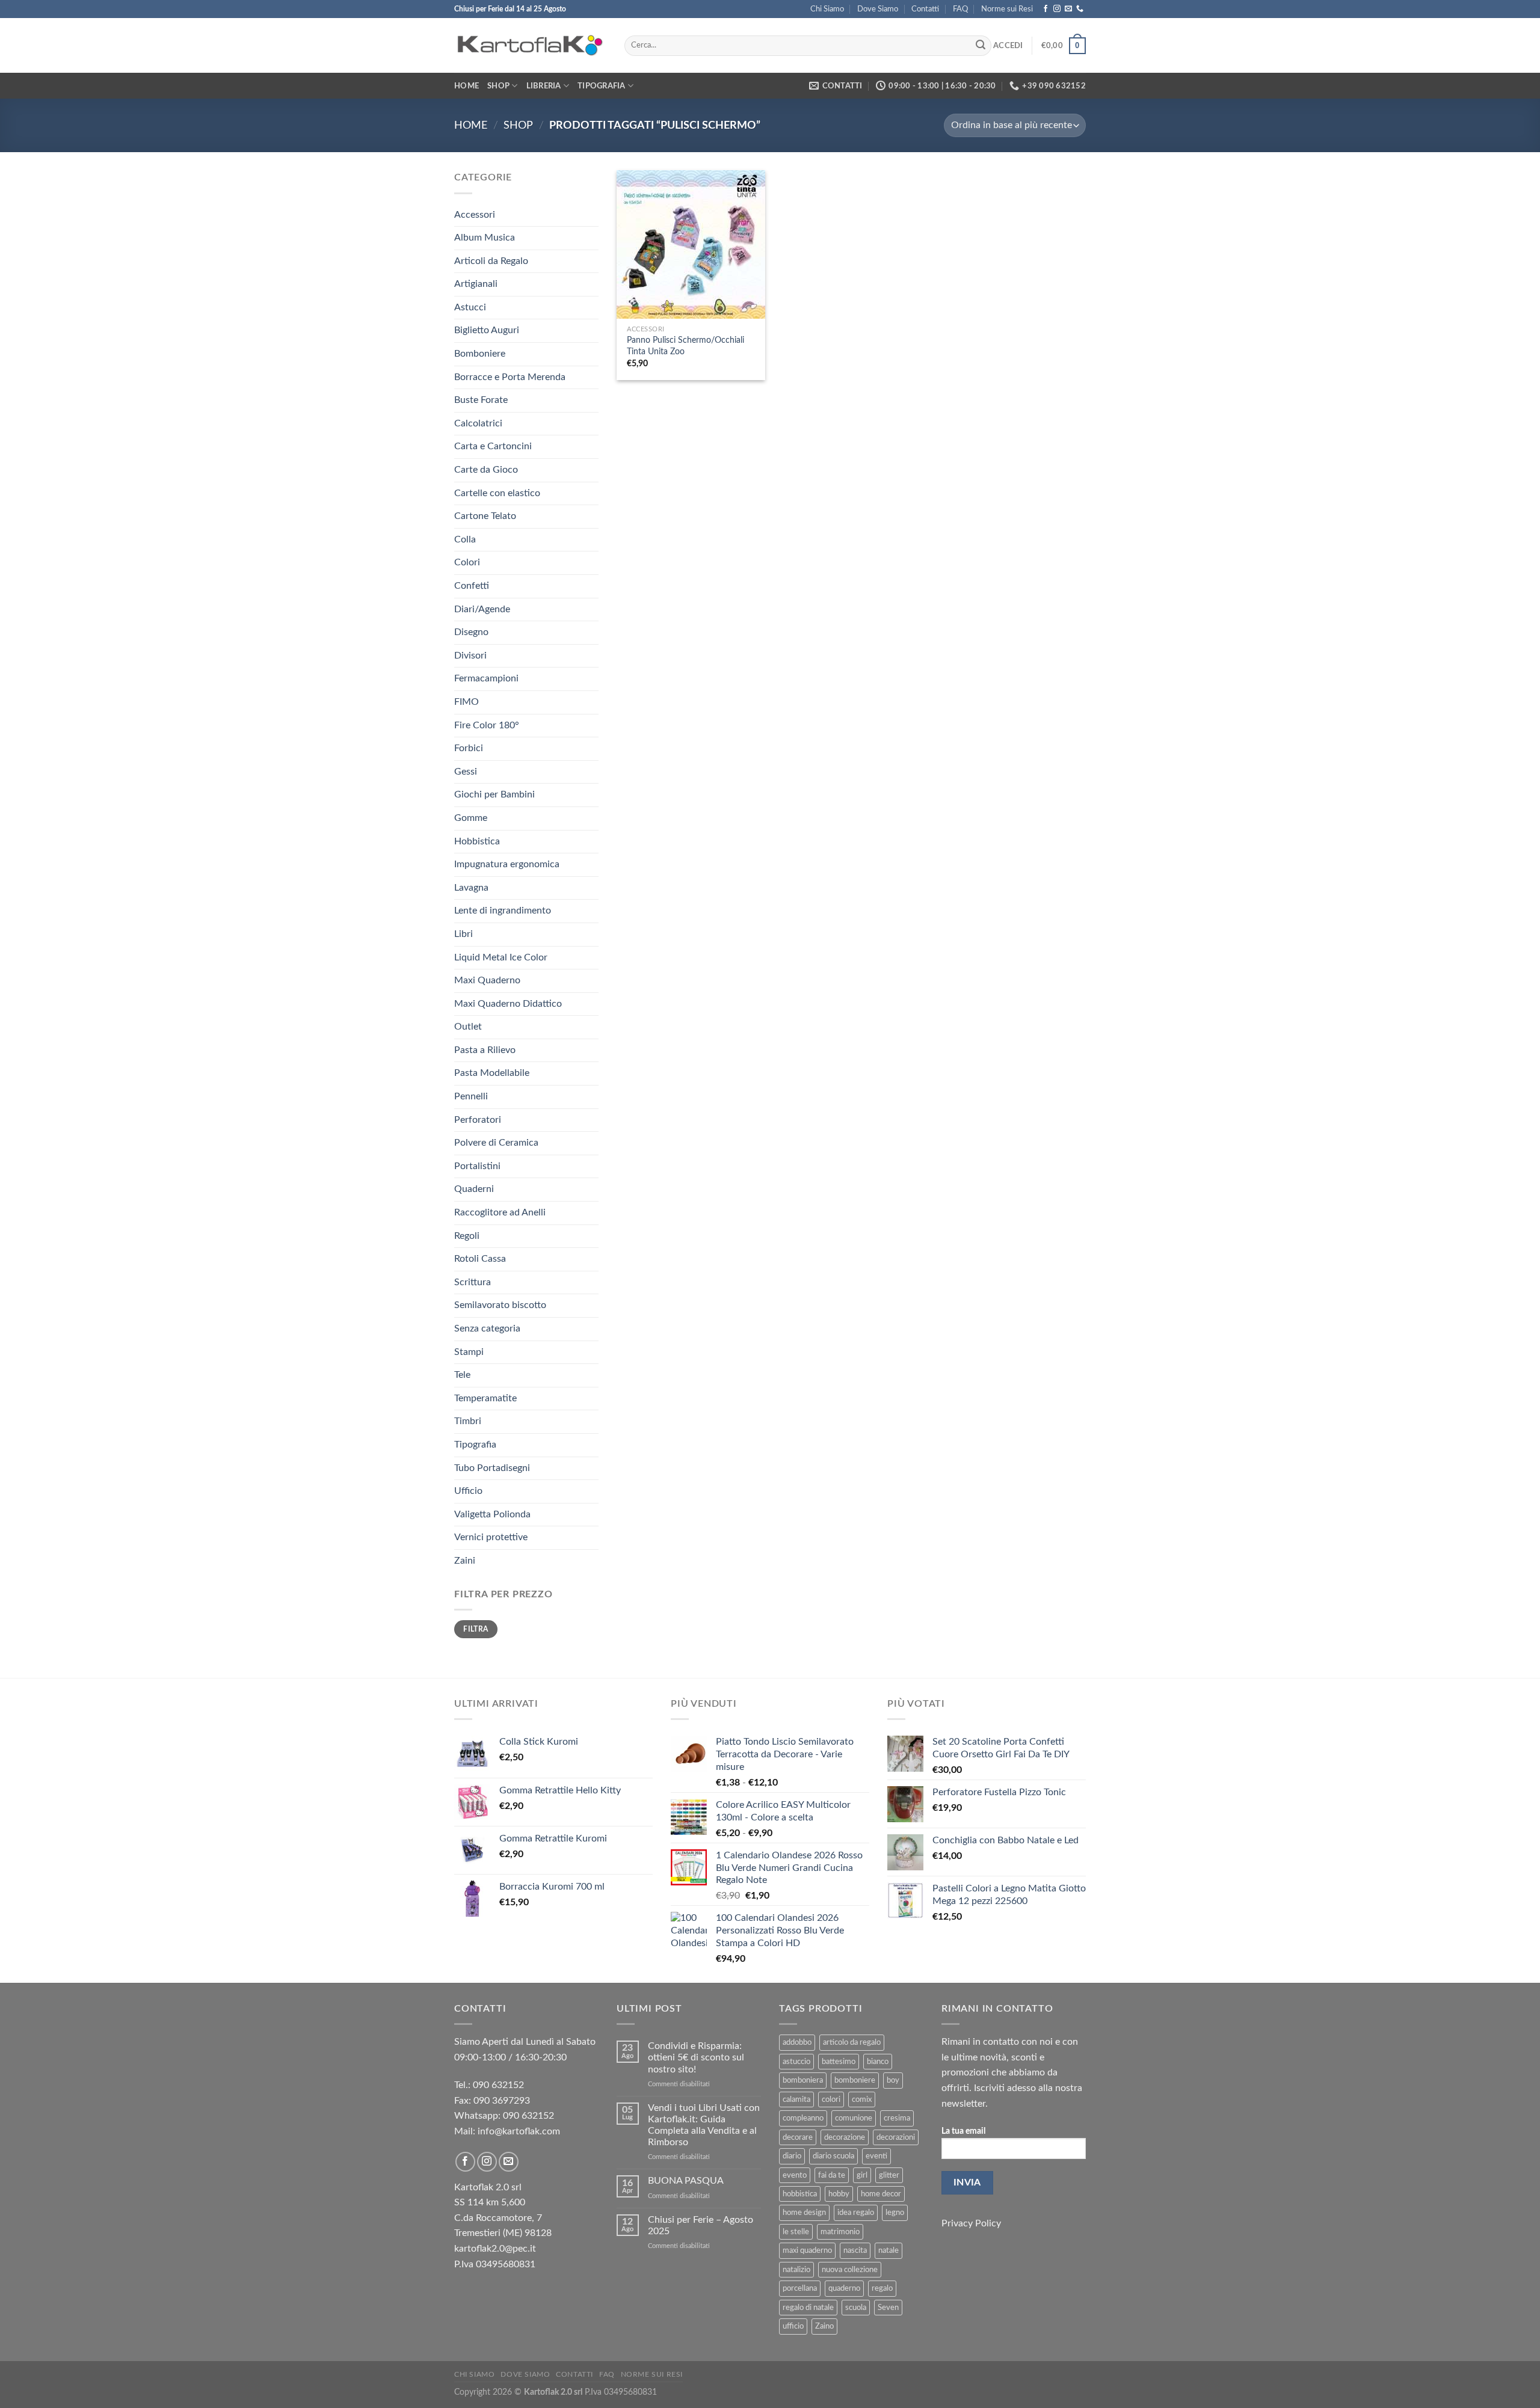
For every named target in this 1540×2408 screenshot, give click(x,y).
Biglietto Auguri (487, 330)
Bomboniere (480, 354)
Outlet (468, 1027)
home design (804, 2213)
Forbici (469, 748)
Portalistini (477, 1166)
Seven (888, 2308)
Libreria (544, 86)
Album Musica (485, 238)
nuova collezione (850, 2270)
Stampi (469, 1352)
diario (792, 2156)
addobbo (797, 2042)
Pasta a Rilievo (485, 1050)
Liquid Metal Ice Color (501, 957)
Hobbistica (477, 841)
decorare (798, 2137)
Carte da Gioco (486, 470)
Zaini (465, 1561)
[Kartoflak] (530, 46)
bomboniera (803, 2080)
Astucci (470, 307)
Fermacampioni (486, 678)
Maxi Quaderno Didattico (508, 1004)
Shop (498, 86)
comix (862, 2099)
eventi (876, 2156)
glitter (889, 2175)
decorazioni (896, 2137)
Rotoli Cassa (480, 1259)
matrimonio (840, 2232)
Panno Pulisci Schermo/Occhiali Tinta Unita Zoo (685, 346)
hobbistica (800, 2194)
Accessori (475, 215)
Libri (464, 934)
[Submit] (981, 46)
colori (831, 2099)
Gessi (466, 772)
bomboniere (855, 2080)
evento (795, 2175)
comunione (854, 2118)
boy (893, 2080)
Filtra (476, 1629)
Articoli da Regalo (491, 261)
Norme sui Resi (1007, 9)
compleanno (803, 2118)
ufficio (793, 2326)
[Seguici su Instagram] (1057, 9)
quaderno (844, 2288)
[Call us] (1080, 9)
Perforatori (478, 1120)
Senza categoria (487, 1328)
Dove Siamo (878, 9)
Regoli (467, 1236)
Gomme (471, 818)
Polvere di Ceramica (496, 1143)
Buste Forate (481, 400)
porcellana (800, 2288)
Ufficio (468, 1491)
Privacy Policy (971, 2223)
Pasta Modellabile (492, 1073)
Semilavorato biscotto (500, 1305)
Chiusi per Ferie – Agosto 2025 (701, 2225)
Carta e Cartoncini (493, 446)
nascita (855, 2250)
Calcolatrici (478, 423)
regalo (882, 2288)
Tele (462, 1375)
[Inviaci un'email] (1068, 9)
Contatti (925, 9)
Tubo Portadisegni (492, 1468)
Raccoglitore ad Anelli (500, 1212)
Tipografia (602, 86)
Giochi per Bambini (494, 794)
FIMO (467, 702)
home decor (881, 2194)
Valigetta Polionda (492, 1514)
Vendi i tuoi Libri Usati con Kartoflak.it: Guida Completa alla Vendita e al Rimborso (704, 2125)
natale (889, 2250)
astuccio (796, 2062)
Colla (465, 539)
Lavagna (471, 888)
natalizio (796, 2270)
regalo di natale (808, 2308)
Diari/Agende (482, 609)
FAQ (960, 9)
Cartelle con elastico (497, 493)
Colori (467, 562)
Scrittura (473, 1282)
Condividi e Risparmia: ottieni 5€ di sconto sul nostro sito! (696, 2057)
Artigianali (476, 284)
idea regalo (856, 2213)
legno (895, 2213)
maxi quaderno (807, 2250)
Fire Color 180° (487, 725)
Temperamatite (485, 1398)
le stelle (796, 2232)
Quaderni (474, 1189)
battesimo (839, 2062)
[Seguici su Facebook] (1046, 9)
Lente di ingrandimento (503, 911)
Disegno (471, 632)
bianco (878, 2062)
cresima (897, 2118)
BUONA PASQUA (686, 2181)
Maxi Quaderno (487, 980)
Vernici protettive (491, 1537)
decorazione (845, 2137)
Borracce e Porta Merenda (510, 377)
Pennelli (471, 1096)
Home (467, 86)
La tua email (963, 2131)
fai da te (832, 2175)
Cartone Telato (485, 516)
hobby (839, 2194)
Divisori (470, 656)
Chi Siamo (827, 9)
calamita (796, 2099)
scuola (856, 2308)
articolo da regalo (852, 2042)
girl (862, 2175)
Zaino (824, 2326)
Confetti (472, 586)
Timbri (468, 1421)
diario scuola (833, 2156)
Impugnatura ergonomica (507, 864)
